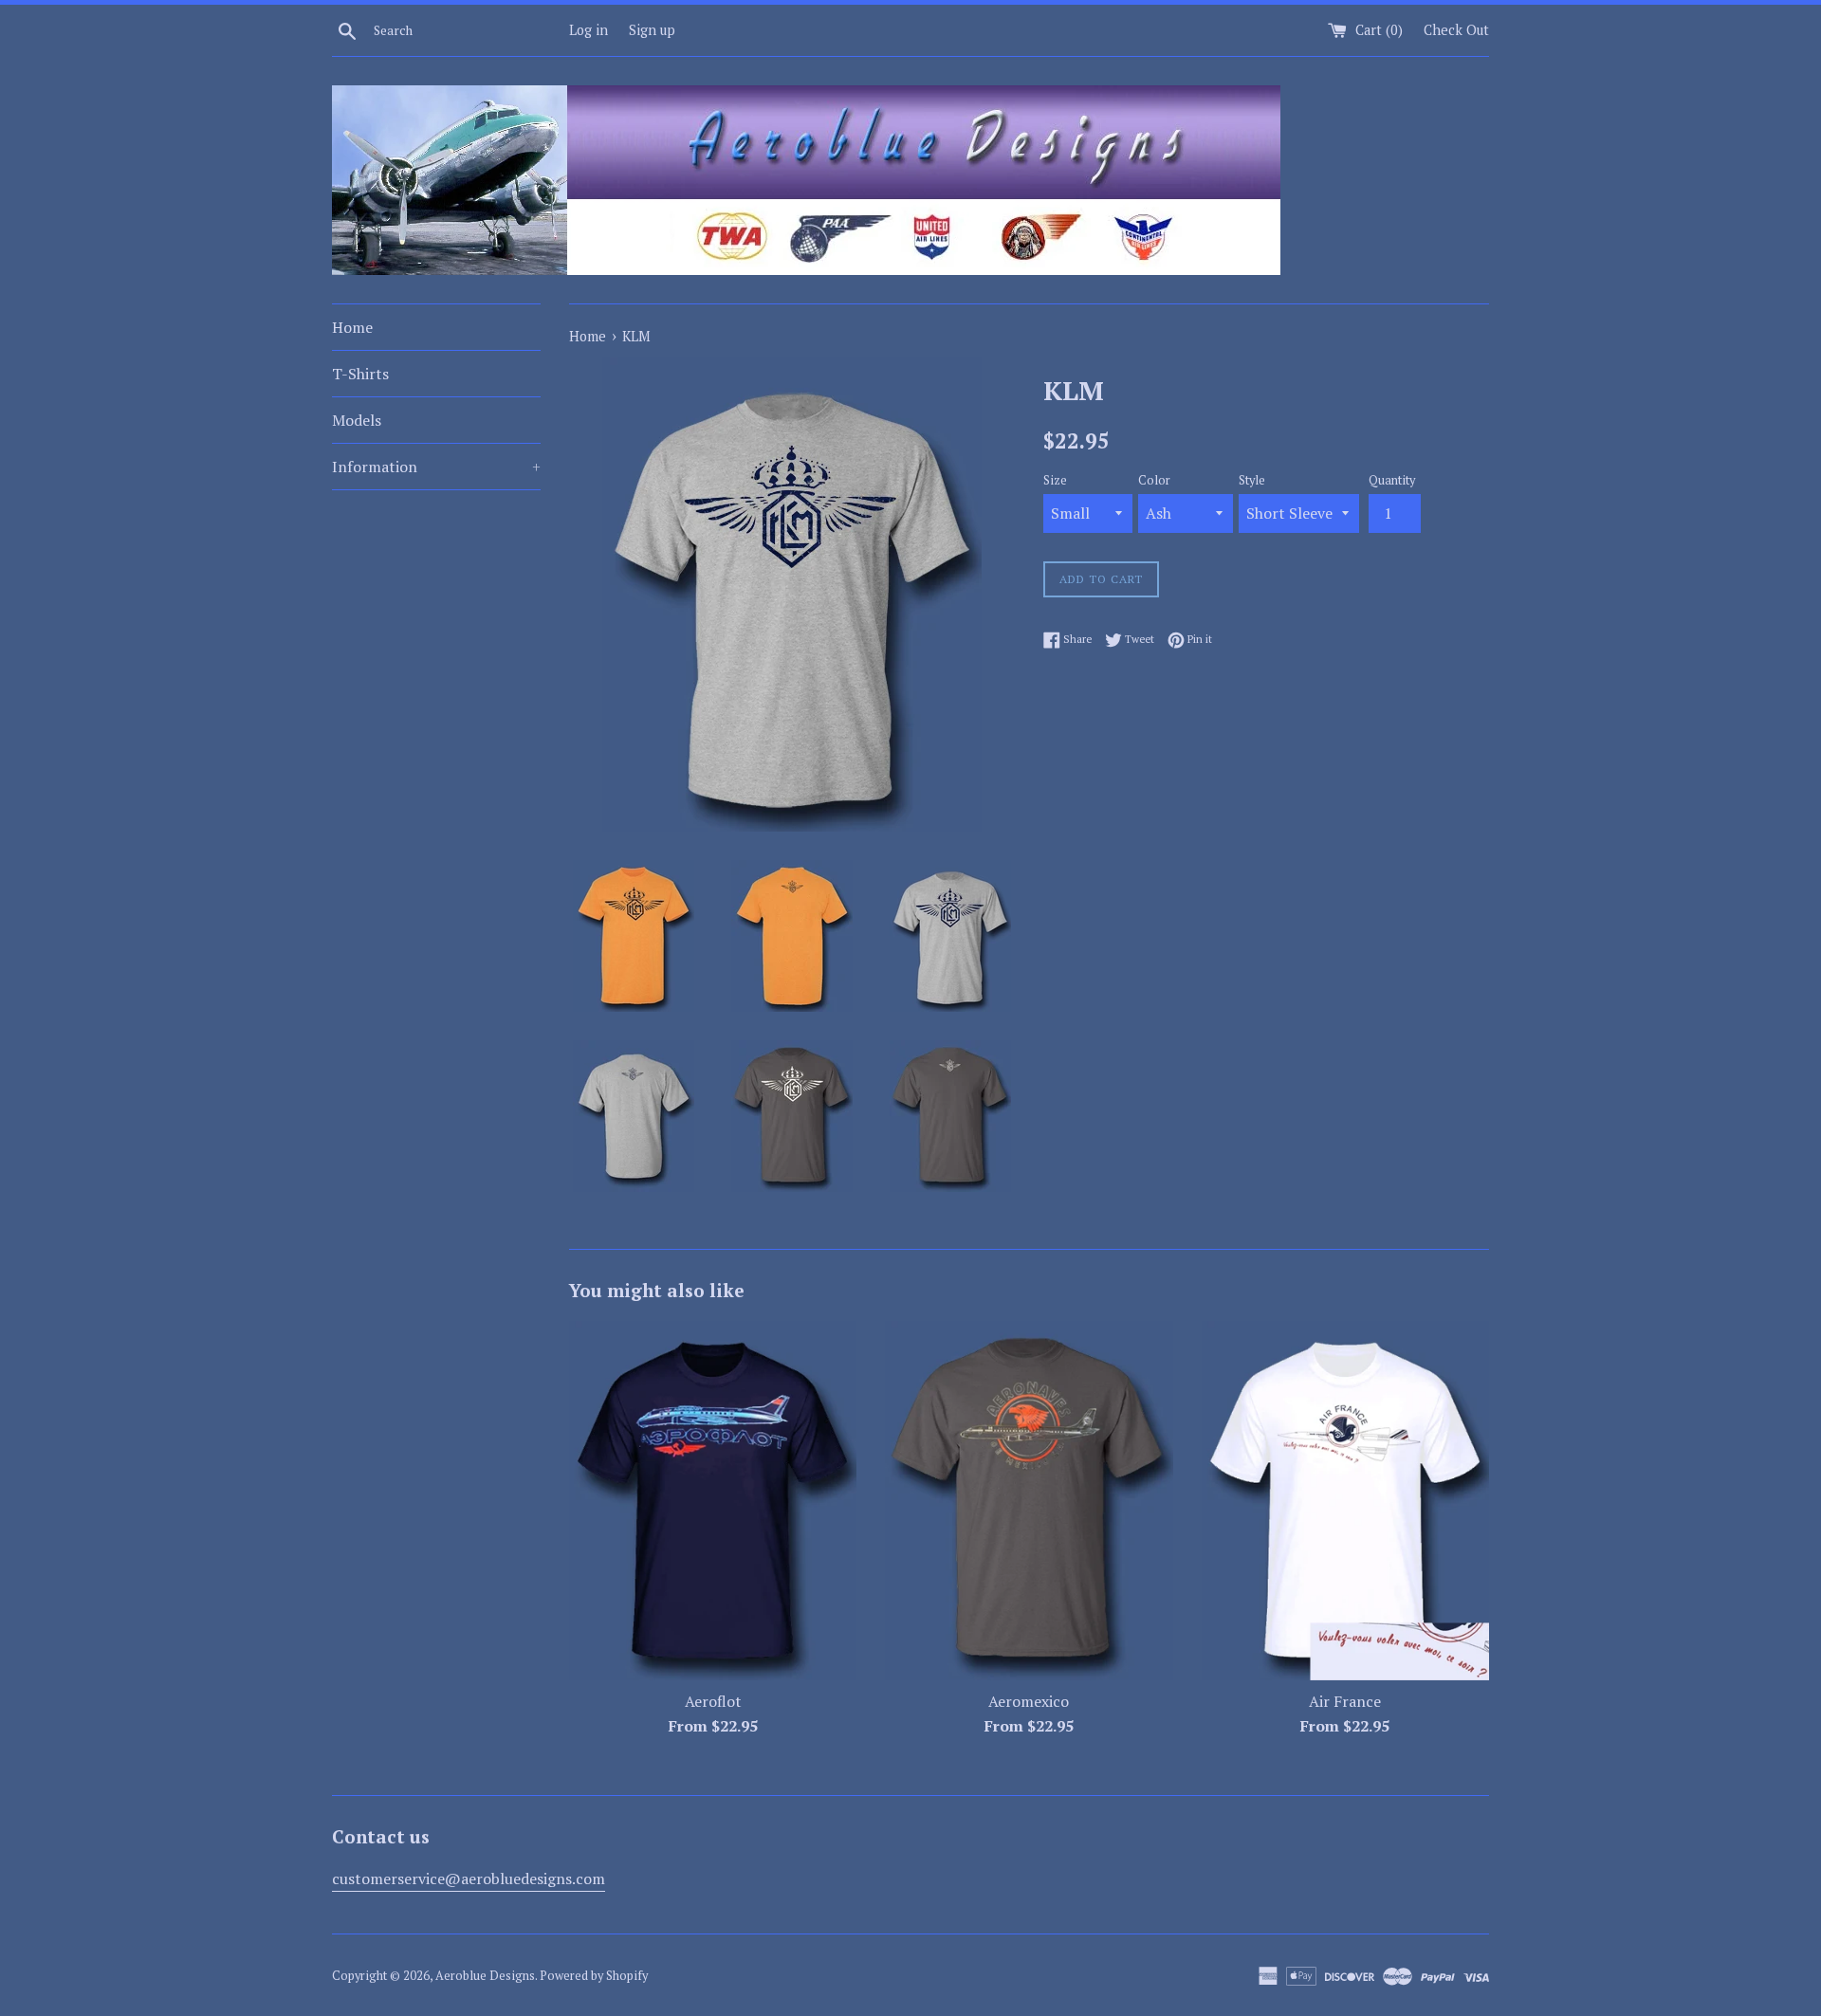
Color (1154, 480)
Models (357, 420)
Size (1055, 480)
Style (1252, 480)
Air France (1345, 1701)
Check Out (1456, 30)
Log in (589, 30)
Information (436, 467)
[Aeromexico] (1029, 1501)
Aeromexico (1029, 1701)
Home (352, 327)
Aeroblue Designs (485, 1976)
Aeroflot (713, 1701)
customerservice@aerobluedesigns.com (469, 1879)
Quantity (1392, 480)
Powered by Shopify (594, 1976)
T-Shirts (360, 374)
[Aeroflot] (713, 1501)
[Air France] (1345, 1501)
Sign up (652, 30)
